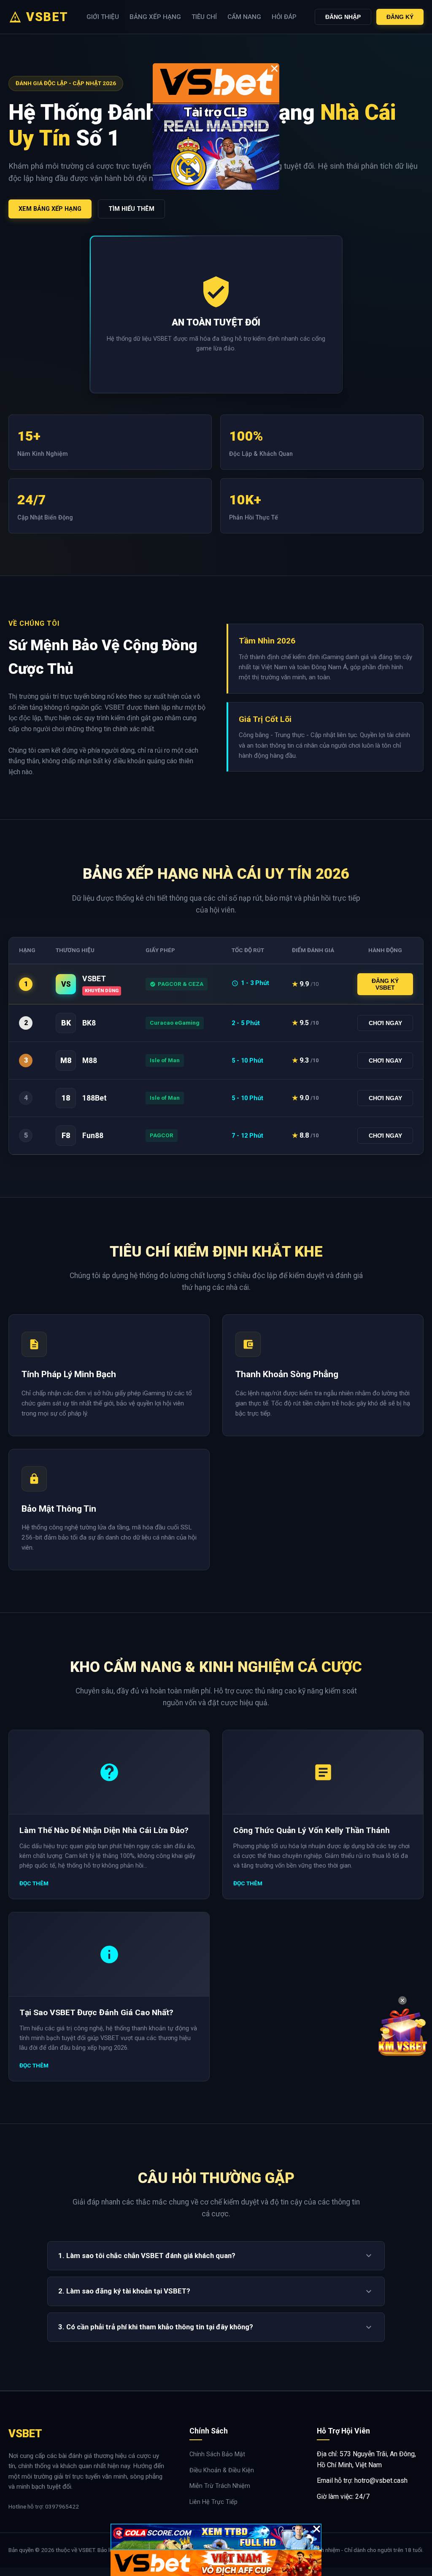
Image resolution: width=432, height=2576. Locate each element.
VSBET (47, 17)
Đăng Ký (400, 17)
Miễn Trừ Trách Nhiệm (220, 2486)
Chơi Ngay (385, 1023)
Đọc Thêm (34, 1883)
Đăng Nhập (343, 17)
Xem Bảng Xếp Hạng (50, 209)
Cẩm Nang (244, 17)
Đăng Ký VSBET (385, 984)
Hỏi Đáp (284, 17)
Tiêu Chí (204, 17)
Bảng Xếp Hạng (155, 17)
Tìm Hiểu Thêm (131, 209)
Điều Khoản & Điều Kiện (222, 2470)
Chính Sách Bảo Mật (217, 2454)
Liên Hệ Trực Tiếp (213, 2502)
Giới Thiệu (103, 17)
